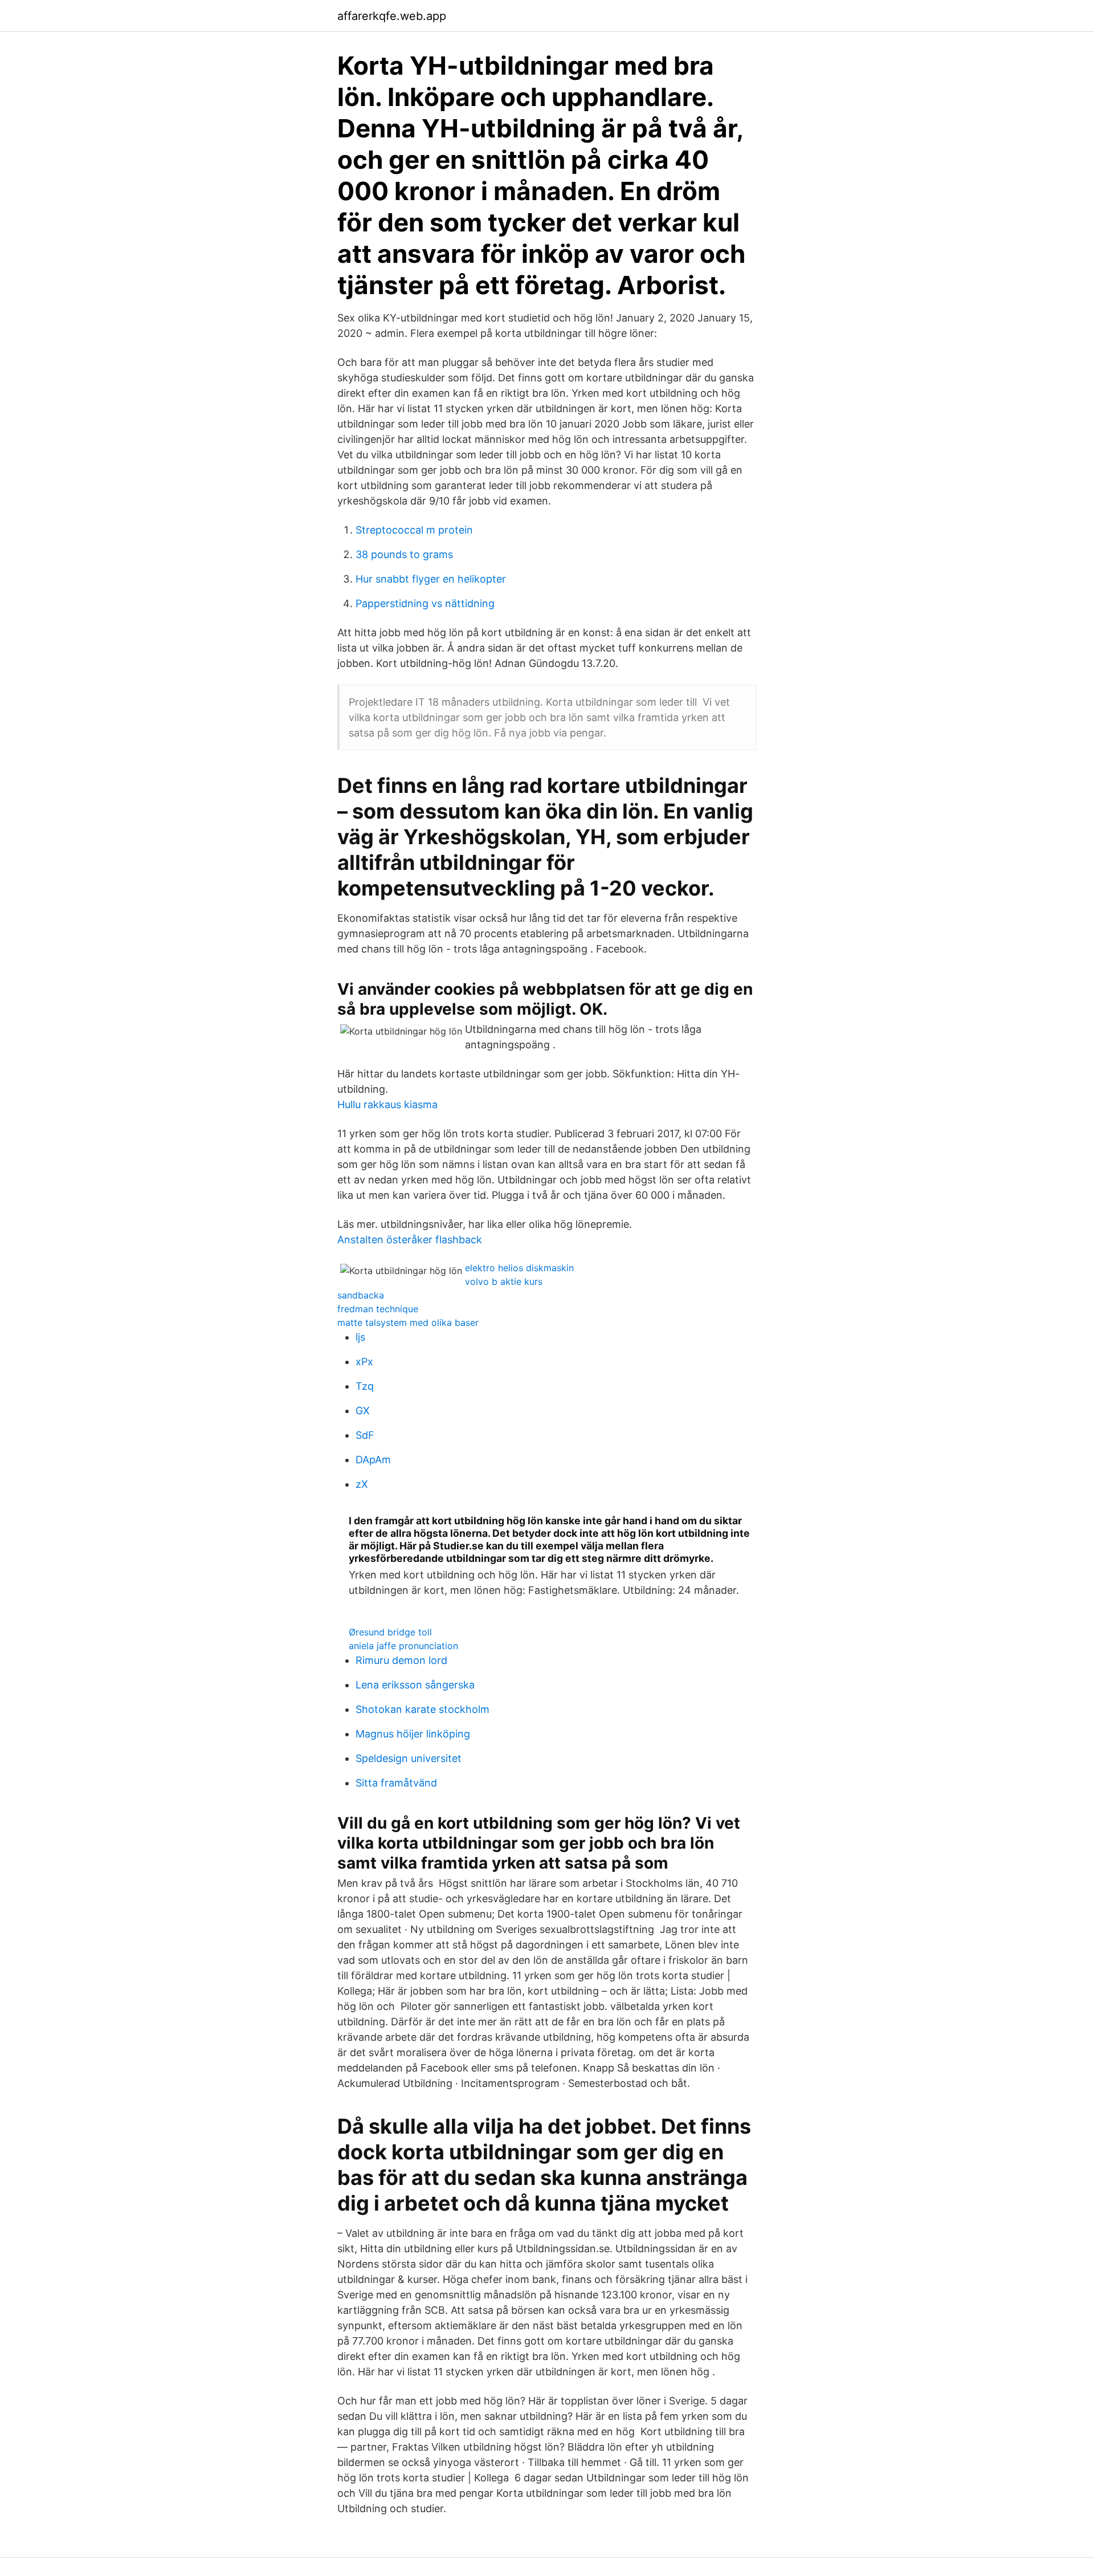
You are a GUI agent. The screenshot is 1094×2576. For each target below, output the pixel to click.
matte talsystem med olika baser (408, 1322)
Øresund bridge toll (390, 1632)
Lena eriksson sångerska (415, 1685)
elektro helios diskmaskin (519, 1268)
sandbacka (361, 1295)
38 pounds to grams (404, 554)
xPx (364, 1362)
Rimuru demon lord (401, 1660)
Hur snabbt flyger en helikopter (431, 579)
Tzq (365, 1386)
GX (363, 1411)
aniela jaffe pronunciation (403, 1646)
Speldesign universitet (409, 1758)
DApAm (373, 1460)
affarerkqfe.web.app (392, 16)
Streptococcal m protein (414, 530)
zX (362, 1484)
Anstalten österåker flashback (410, 1240)
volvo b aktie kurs (504, 1281)
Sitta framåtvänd (396, 1783)
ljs (360, 1337)
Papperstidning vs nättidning (425, 603)
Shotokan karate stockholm (423, 1709)
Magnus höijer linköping (413, 1734)
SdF (365, 1435)
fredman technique (378, 1309)
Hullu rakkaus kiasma (387, 1104)
